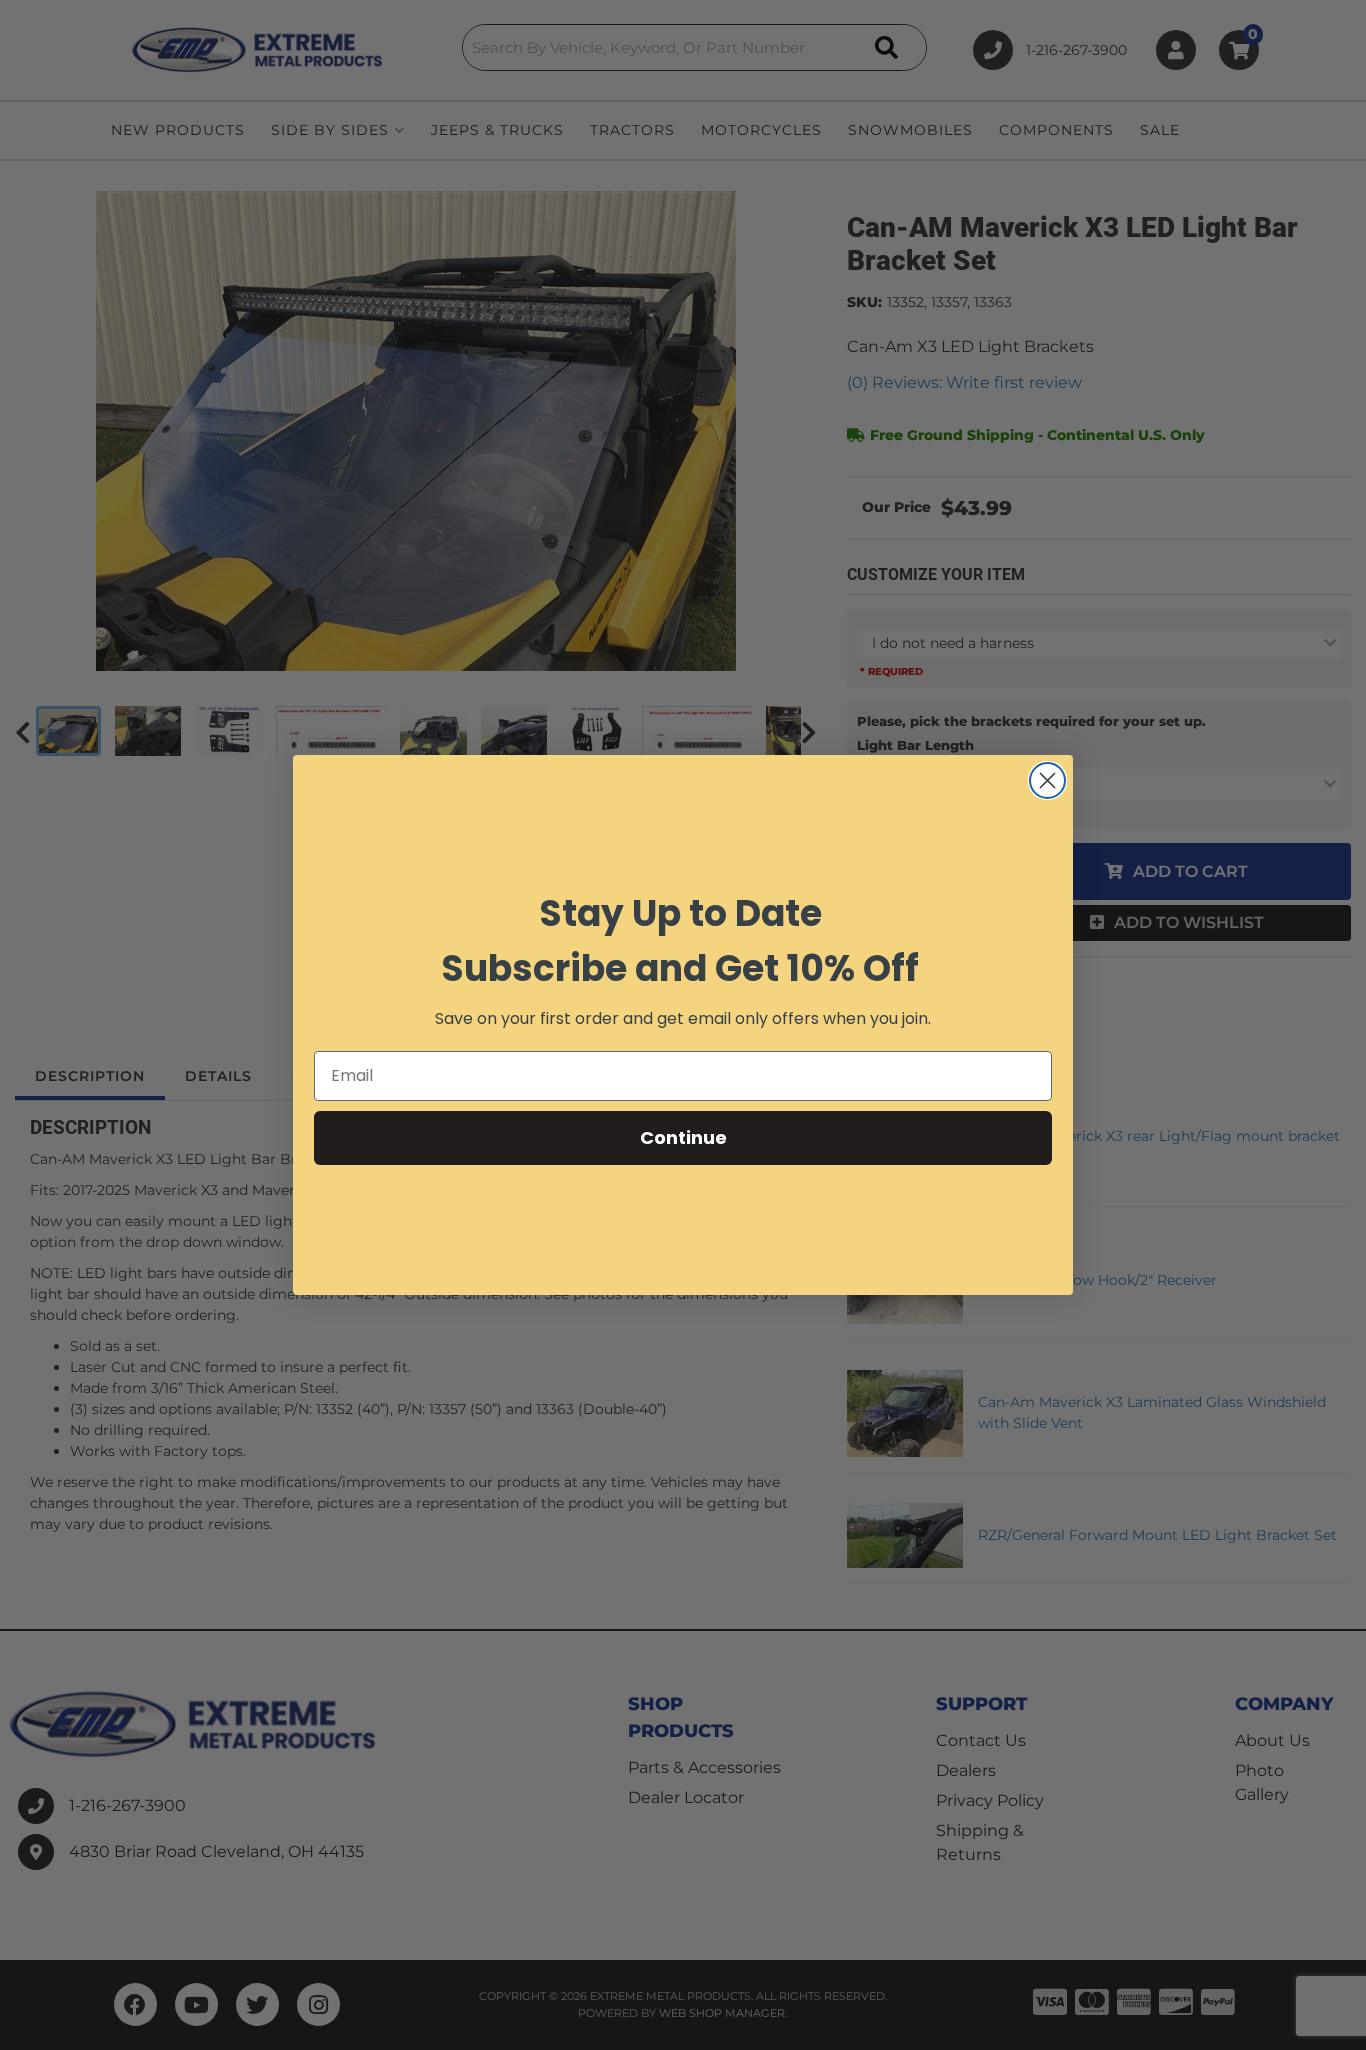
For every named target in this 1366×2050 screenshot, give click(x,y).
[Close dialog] (1047, 780)
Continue (683, 1137)
